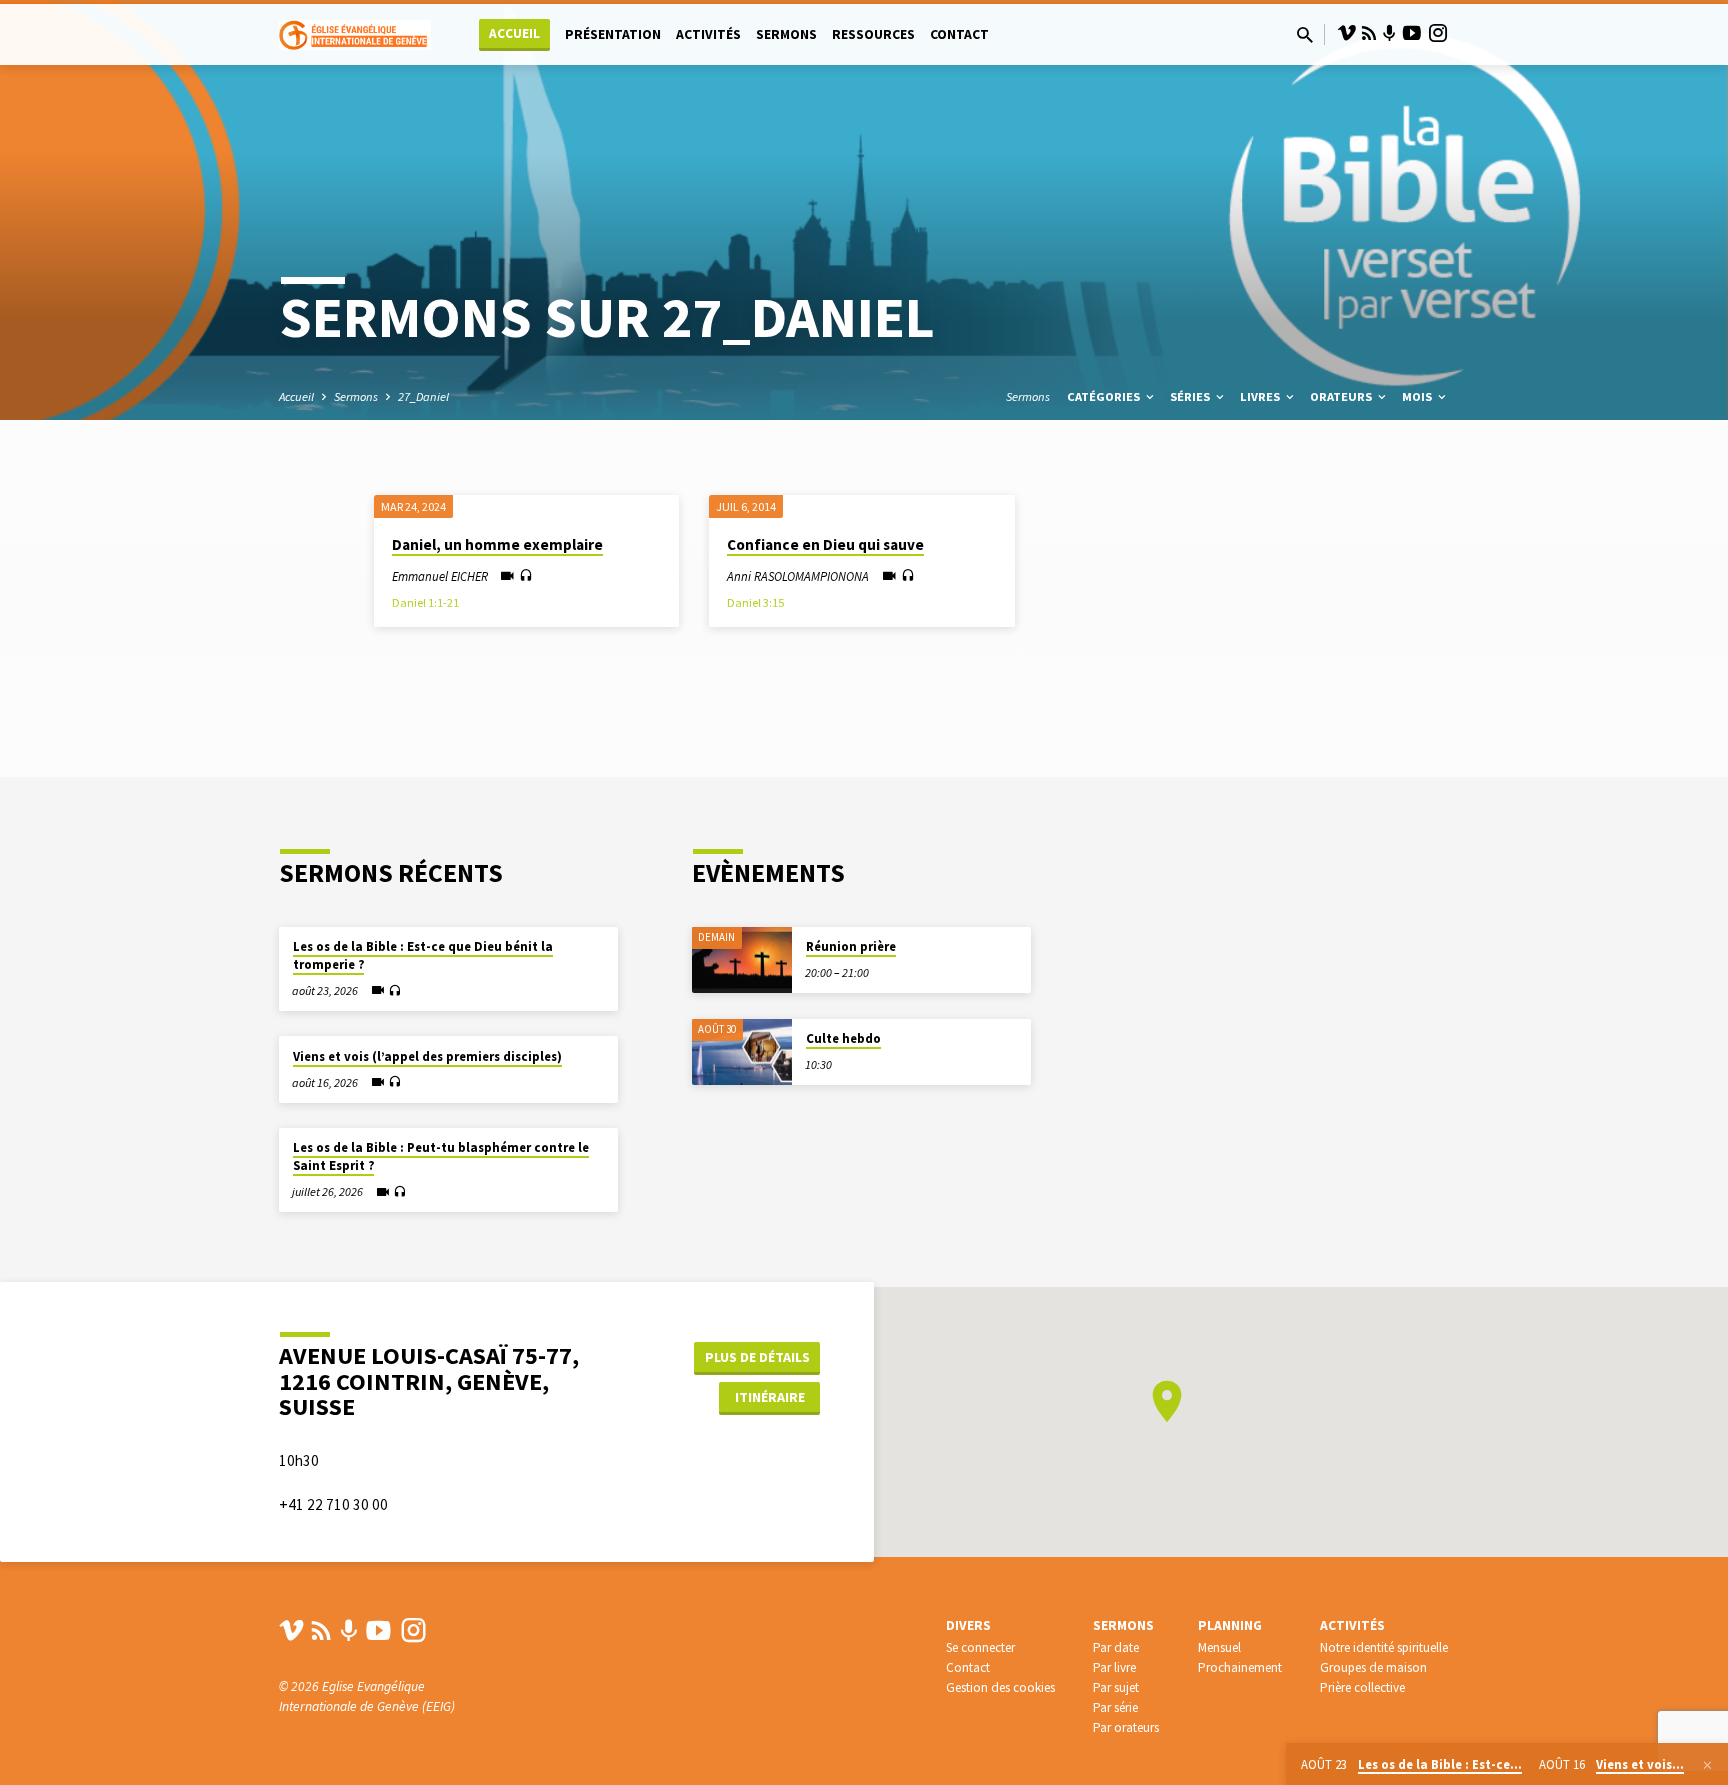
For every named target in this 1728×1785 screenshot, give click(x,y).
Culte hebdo (843, 1038)
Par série (1115, 1707)
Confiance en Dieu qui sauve (825, 544)
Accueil (514, 33)
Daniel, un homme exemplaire (497, 544)
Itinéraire (770, 1397)
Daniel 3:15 (755, 602)
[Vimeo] (1347, 33)
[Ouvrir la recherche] (1305, 35)
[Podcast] (1389, 34)
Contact (959, 34)
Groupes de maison (1373, 1667)
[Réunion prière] (742, 960)
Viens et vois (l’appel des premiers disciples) (427, 1056)
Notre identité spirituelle (1384, 1647)
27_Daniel (423, 396)
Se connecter (980, 1647)
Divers (968, 1625)
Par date (1116, 1647)
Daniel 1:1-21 (425, 602)
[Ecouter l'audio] (526, 576)
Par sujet (1116, 1687)
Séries (1191, 396)
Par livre (1114, 1667)
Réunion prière (851, 946)
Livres (1261, 396)
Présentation (613, 34)
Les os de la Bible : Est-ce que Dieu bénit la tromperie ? (423, 955)
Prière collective (1362, 1687)
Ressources (873, 34)
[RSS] (1369, 33)
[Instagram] (1438, 33)
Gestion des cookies (1000, 1687)
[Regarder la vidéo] (507, 576)
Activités (708, 34)
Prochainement (1240, 1667)
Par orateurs (1126, 1727)
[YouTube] (1412, 33)
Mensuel (1219, 1647)
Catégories (1105, 396)
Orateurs (1342, 396)
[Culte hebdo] (742, 1052)
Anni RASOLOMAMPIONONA (798, 576)
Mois (1418, 396)
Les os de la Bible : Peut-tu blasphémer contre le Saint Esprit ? (441, 1156)
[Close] (1707, 1765)
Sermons (786, 34)
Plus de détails (757, 1357)
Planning (1230, 1625)
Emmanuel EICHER (440, 576)
